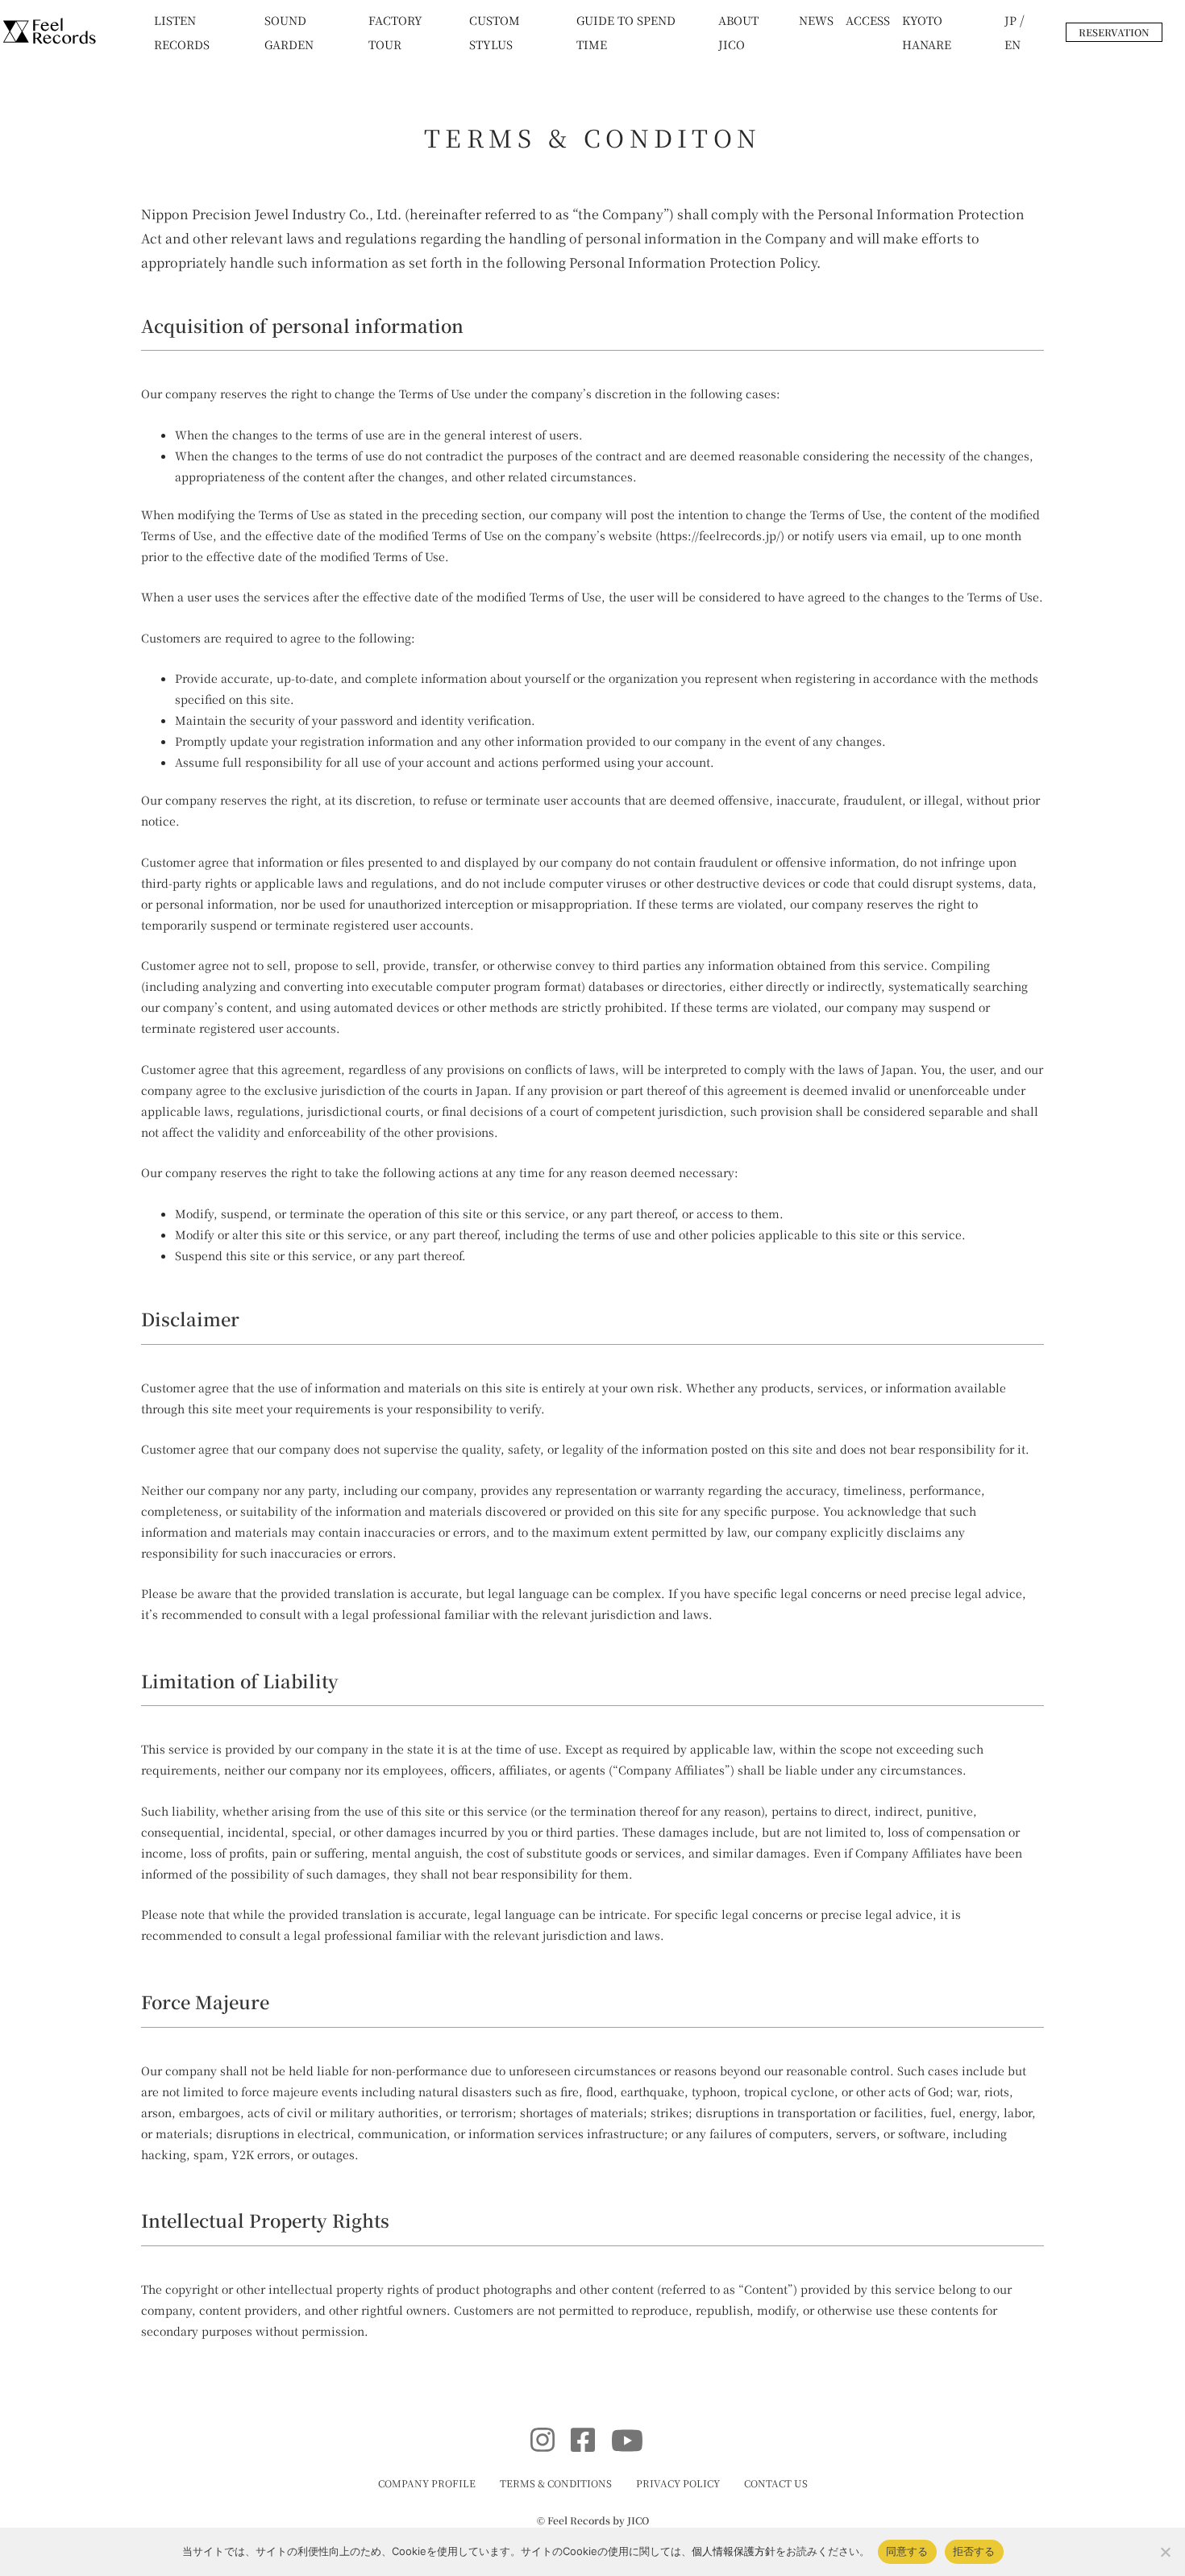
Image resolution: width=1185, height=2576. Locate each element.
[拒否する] (1165, 2552)
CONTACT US (776, 2483)
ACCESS (868, 20)
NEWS (816, 20)
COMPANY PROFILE (427, 2483)
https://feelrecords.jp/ (720, 535)
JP (1010, 20)
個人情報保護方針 (734, 2551)
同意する (907, 2551)
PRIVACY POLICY (678, 2483)
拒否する (974, 2551)
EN (1012, 44)
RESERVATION (1114, 32)
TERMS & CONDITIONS (556, 2483)
